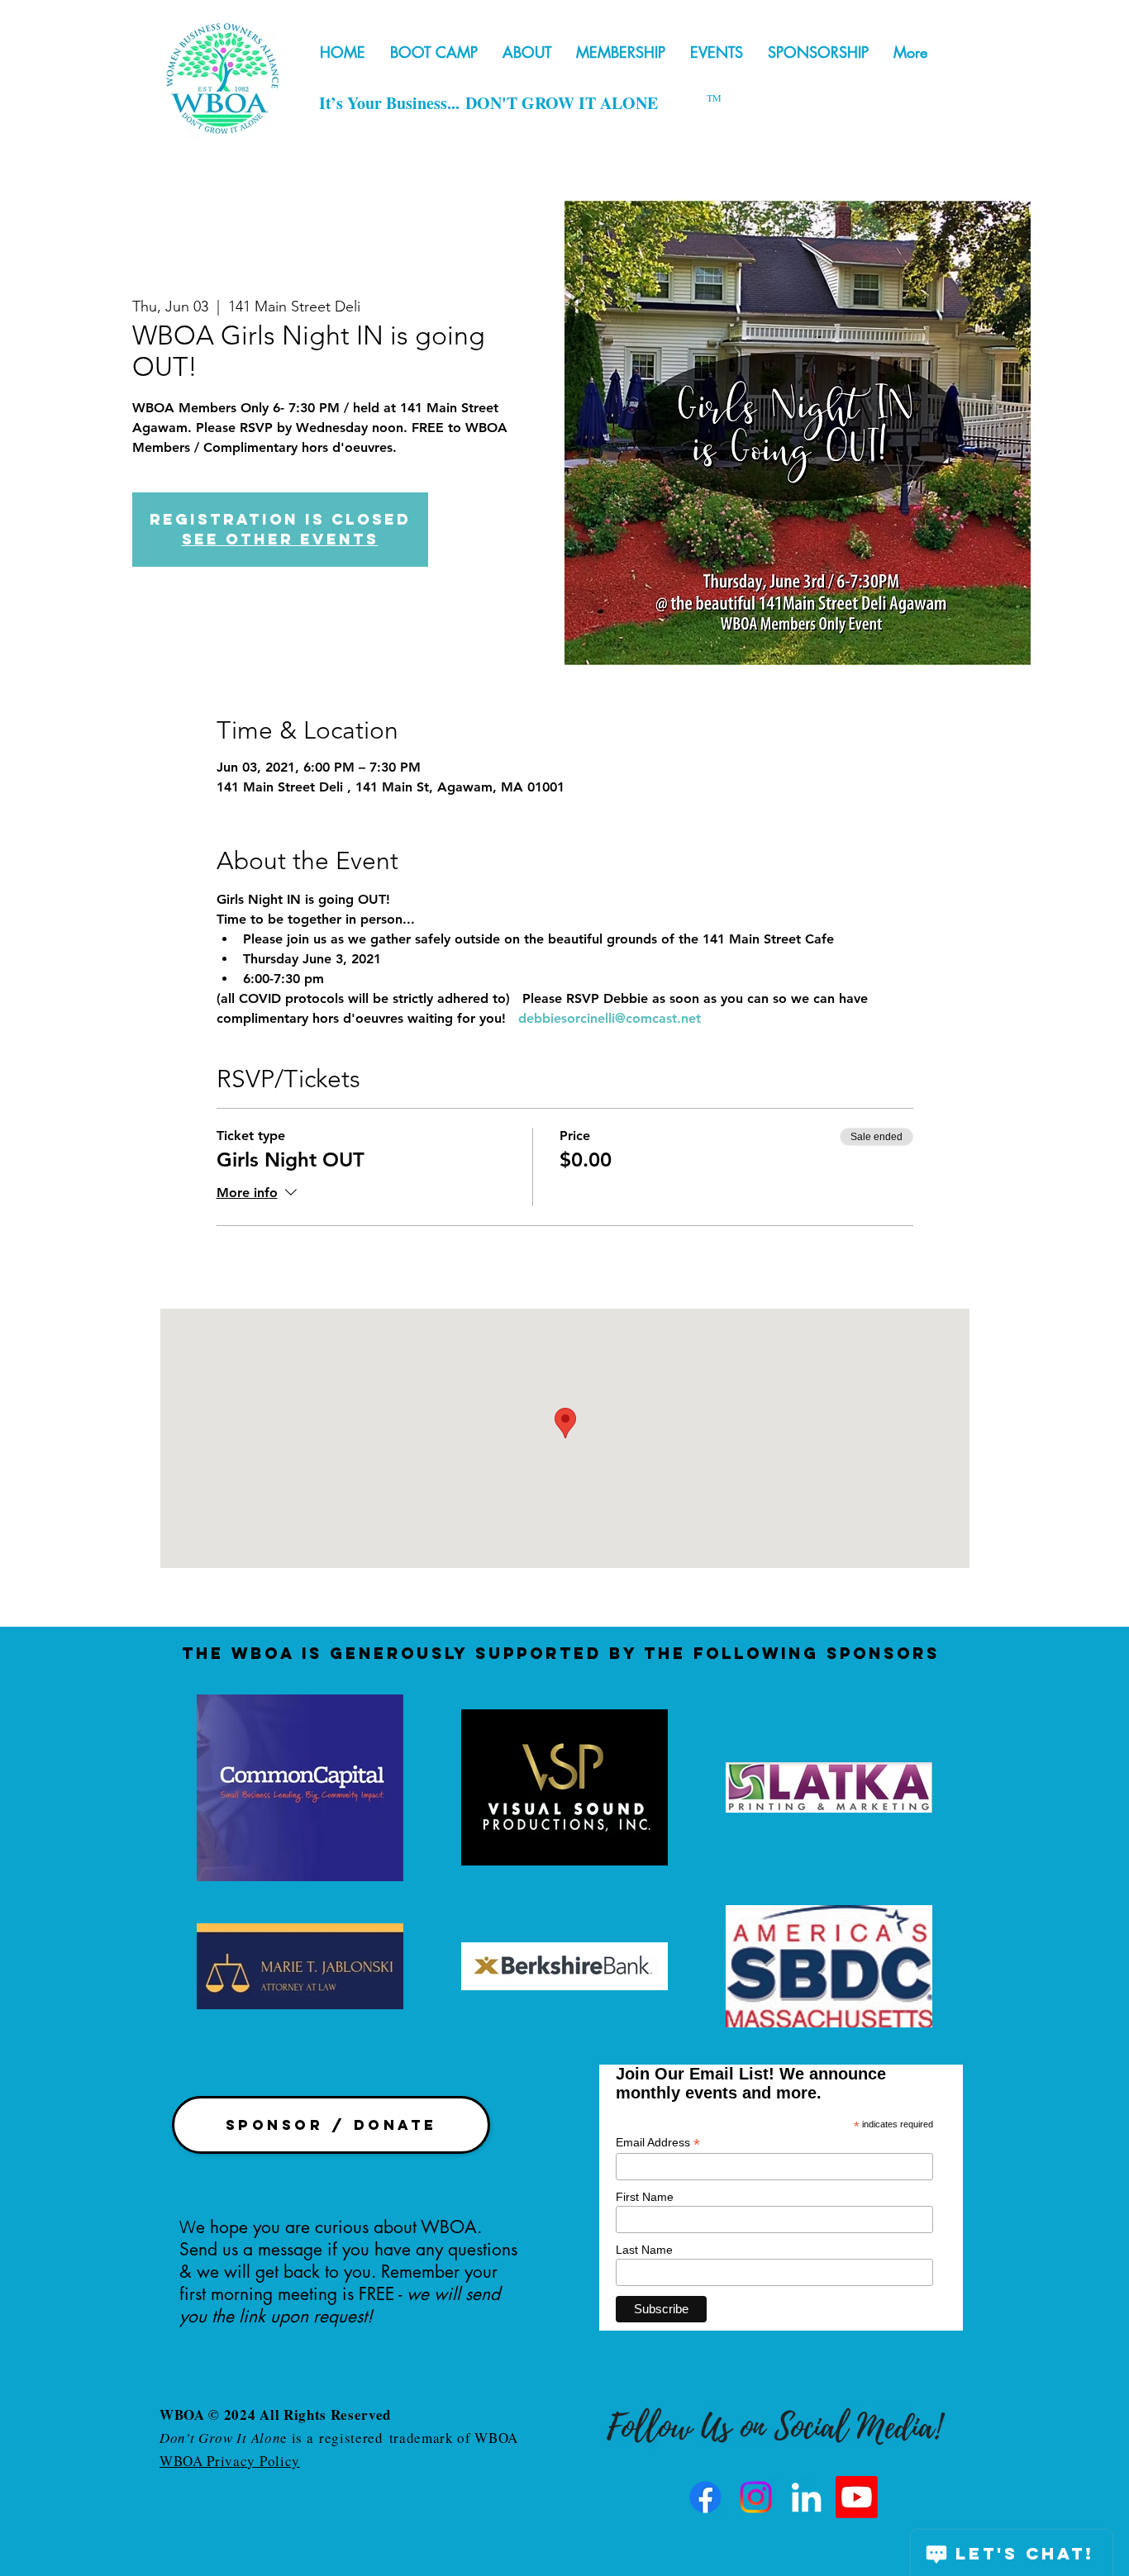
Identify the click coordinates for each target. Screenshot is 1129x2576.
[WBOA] (806, 2497)
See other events (280, 539)
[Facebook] (705, 2497)
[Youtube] (857, 2497)
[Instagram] (756, 2497)
